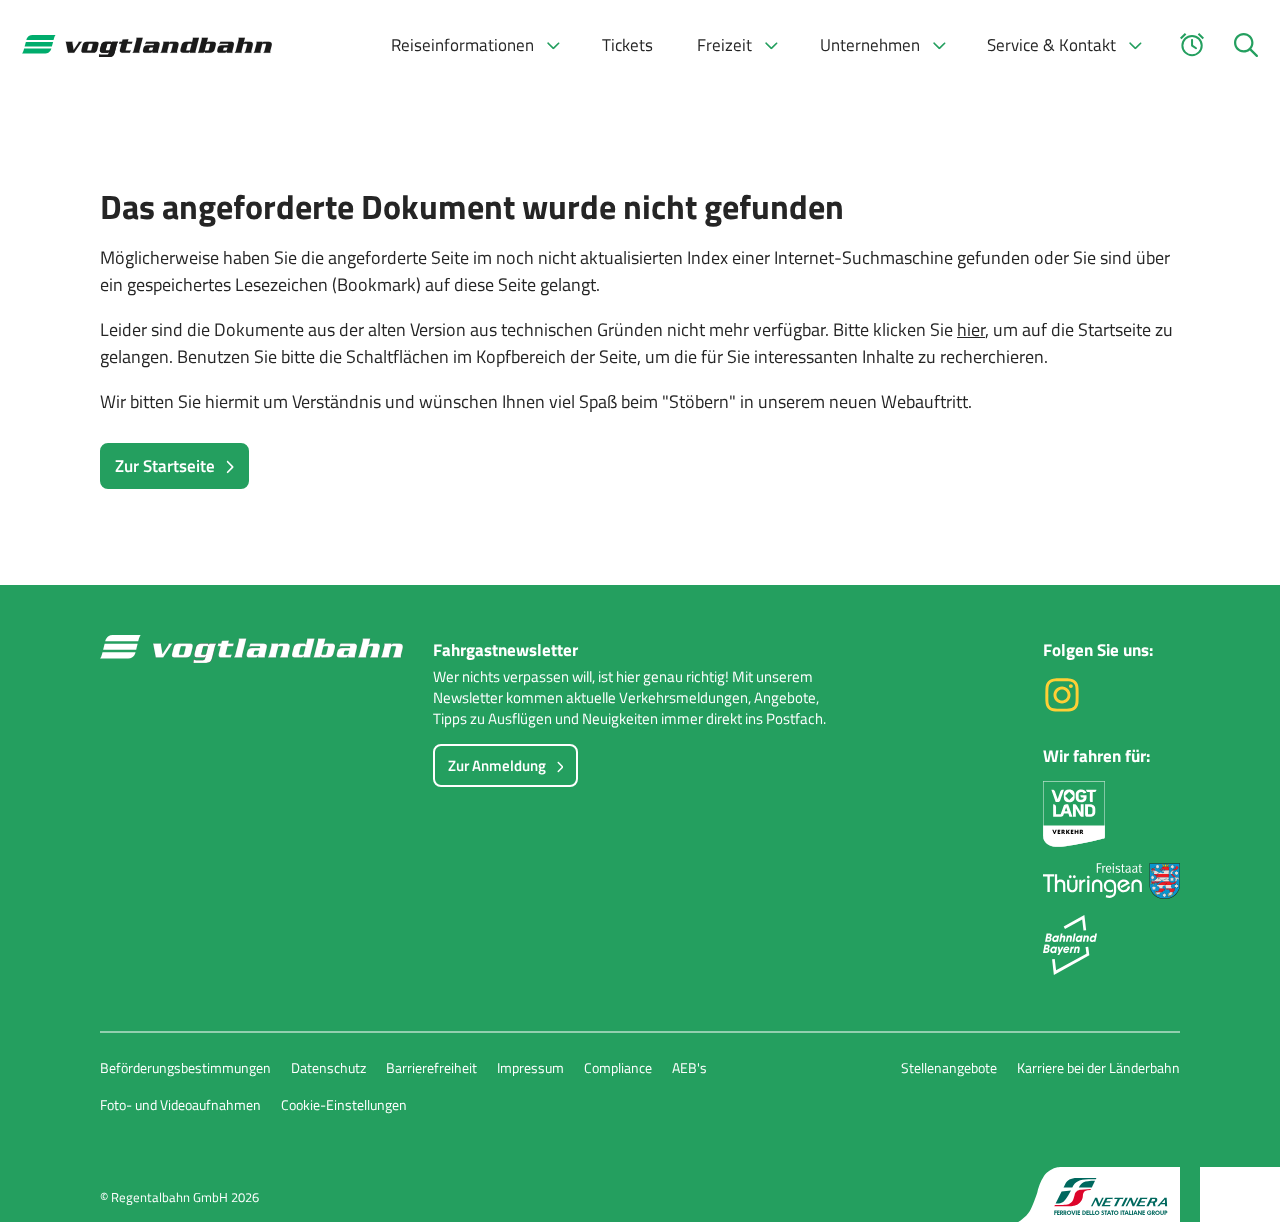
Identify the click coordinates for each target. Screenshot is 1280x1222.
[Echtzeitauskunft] (1192, 45)
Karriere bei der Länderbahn (1098, 1067)
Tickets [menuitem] (627, 45)
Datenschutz (328, 1067)
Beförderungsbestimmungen (185, 1067)
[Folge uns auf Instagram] (1062, 707)
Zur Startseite (165, 466)
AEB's (689, 1067)
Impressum (530, 1067)
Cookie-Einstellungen (344, 1104)
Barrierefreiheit (431, 1067)
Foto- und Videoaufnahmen (180, 1104)
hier (971, 329)
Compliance (618, 1067)
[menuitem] (474, 45)
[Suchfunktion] (1246, 45)
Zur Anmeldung (497, 765)
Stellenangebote (949, 1067)
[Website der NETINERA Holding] (1099, 1194)
